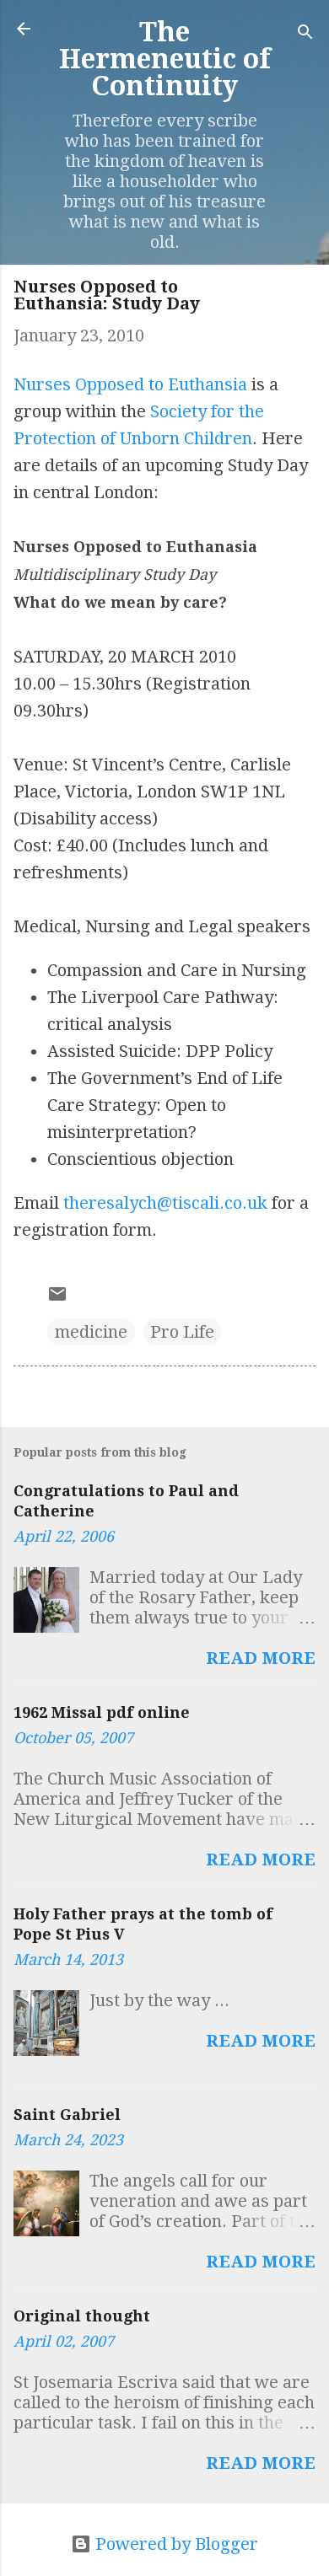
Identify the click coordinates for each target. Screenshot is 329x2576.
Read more (261, 1658)
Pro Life (182, 1332)
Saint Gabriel (67, 2114)
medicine (91, 1332)
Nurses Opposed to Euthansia (130, 384)
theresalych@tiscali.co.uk (165, 1203)
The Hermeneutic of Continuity (165, 59)
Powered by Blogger (175, 2544)
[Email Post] (57, 1298)
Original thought (82, 2316)
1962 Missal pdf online (102, 1712)
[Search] (305, 34)
